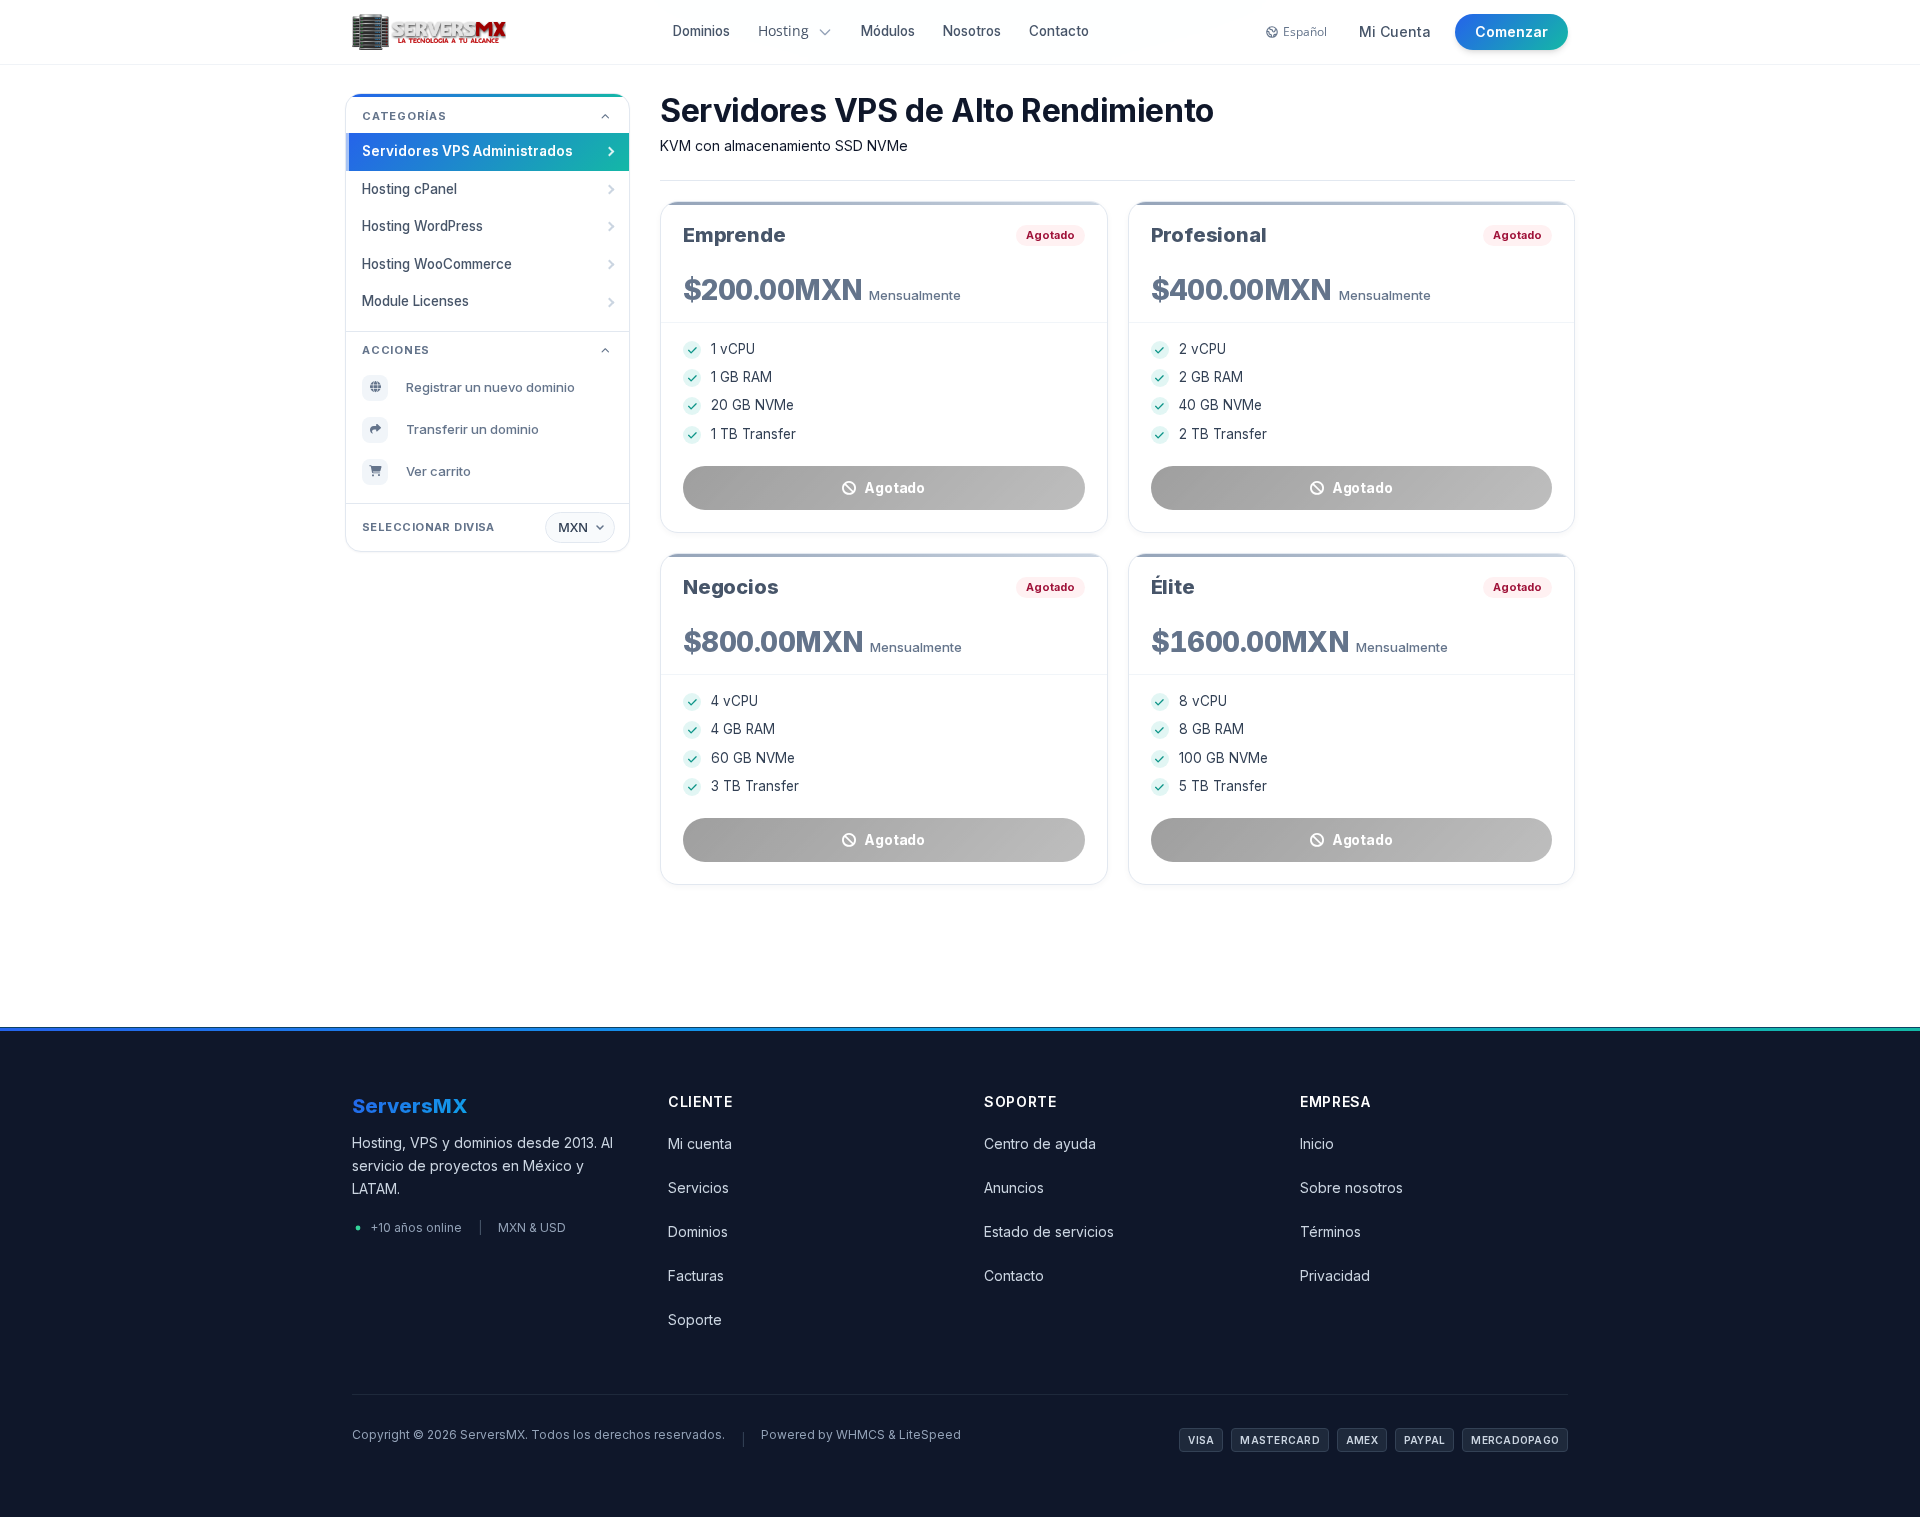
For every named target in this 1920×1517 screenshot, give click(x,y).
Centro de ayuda (1040, 1143)
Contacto (1059, 31)
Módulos (888, 31)
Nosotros (972, 31)
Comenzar (1511, 31)
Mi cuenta (700, 1143)
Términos (1330, 1231)
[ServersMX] (429, 32)
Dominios (701, 31)
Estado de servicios (1049, 1231)
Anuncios (1014, 1187)
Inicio (1317, 1143)
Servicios (698, 1187)
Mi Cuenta (1395, 31)
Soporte (695, 1319)
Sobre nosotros (1351, 1187)
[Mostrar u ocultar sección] (605, 117)
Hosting (783, 31)
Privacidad (1335, 1275)
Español (1305, 31)
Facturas (696, 1275)
